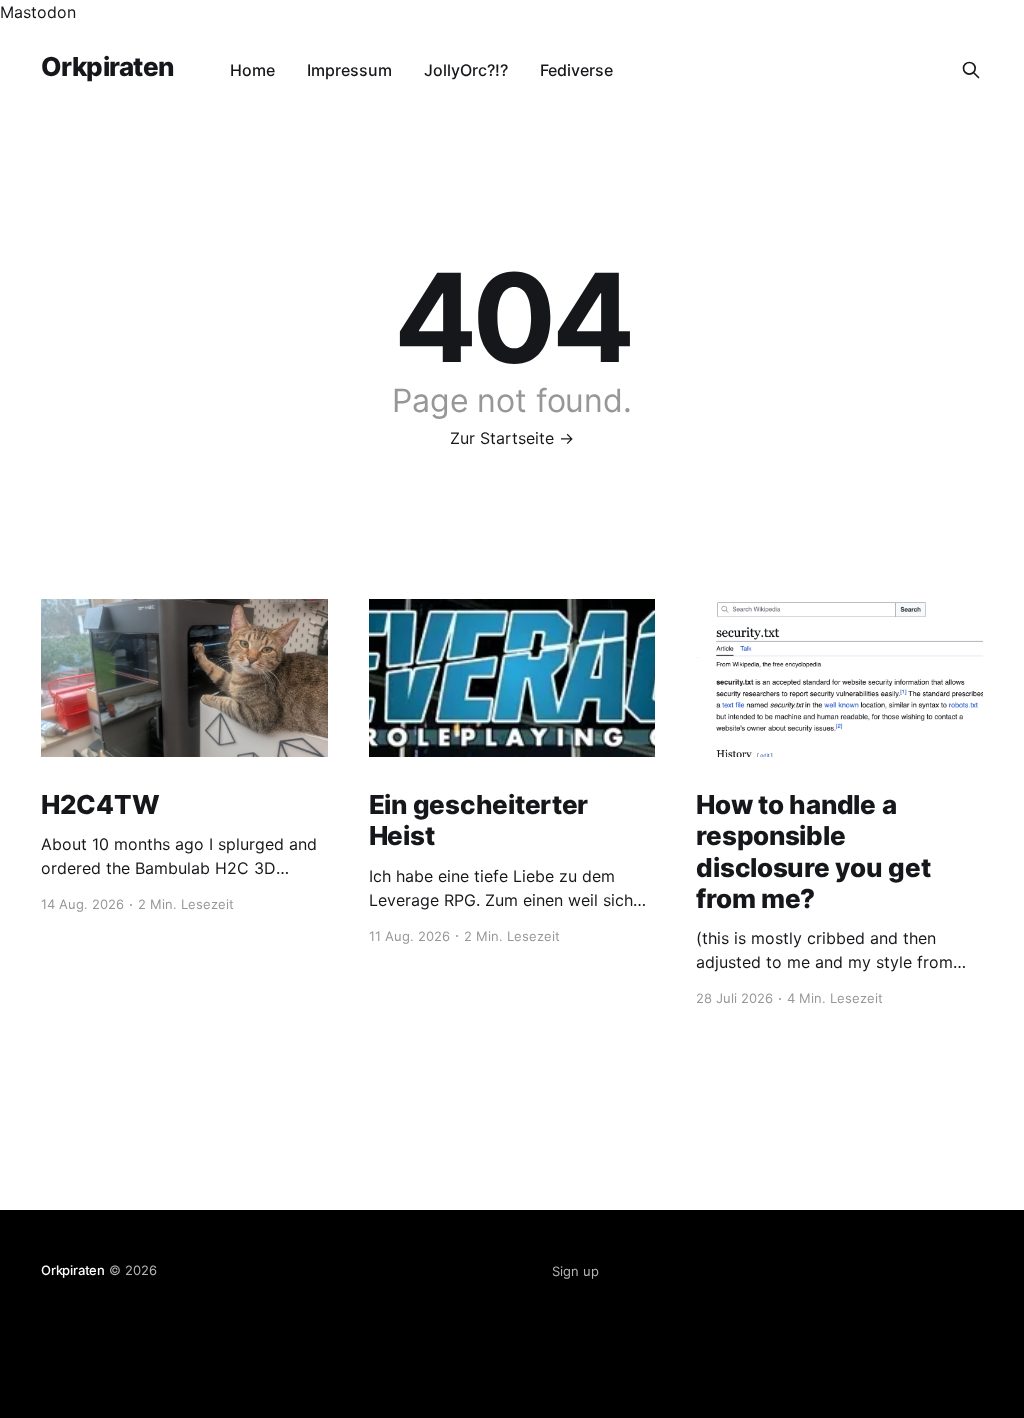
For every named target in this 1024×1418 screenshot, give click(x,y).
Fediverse (576, 70)
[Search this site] (971, 70)
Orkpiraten (107, 67)
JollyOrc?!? (466, 70)
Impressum (349, 70)
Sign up (575, 1271)
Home (252, 70)
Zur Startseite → (512, 438)
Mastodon (38, 12)
